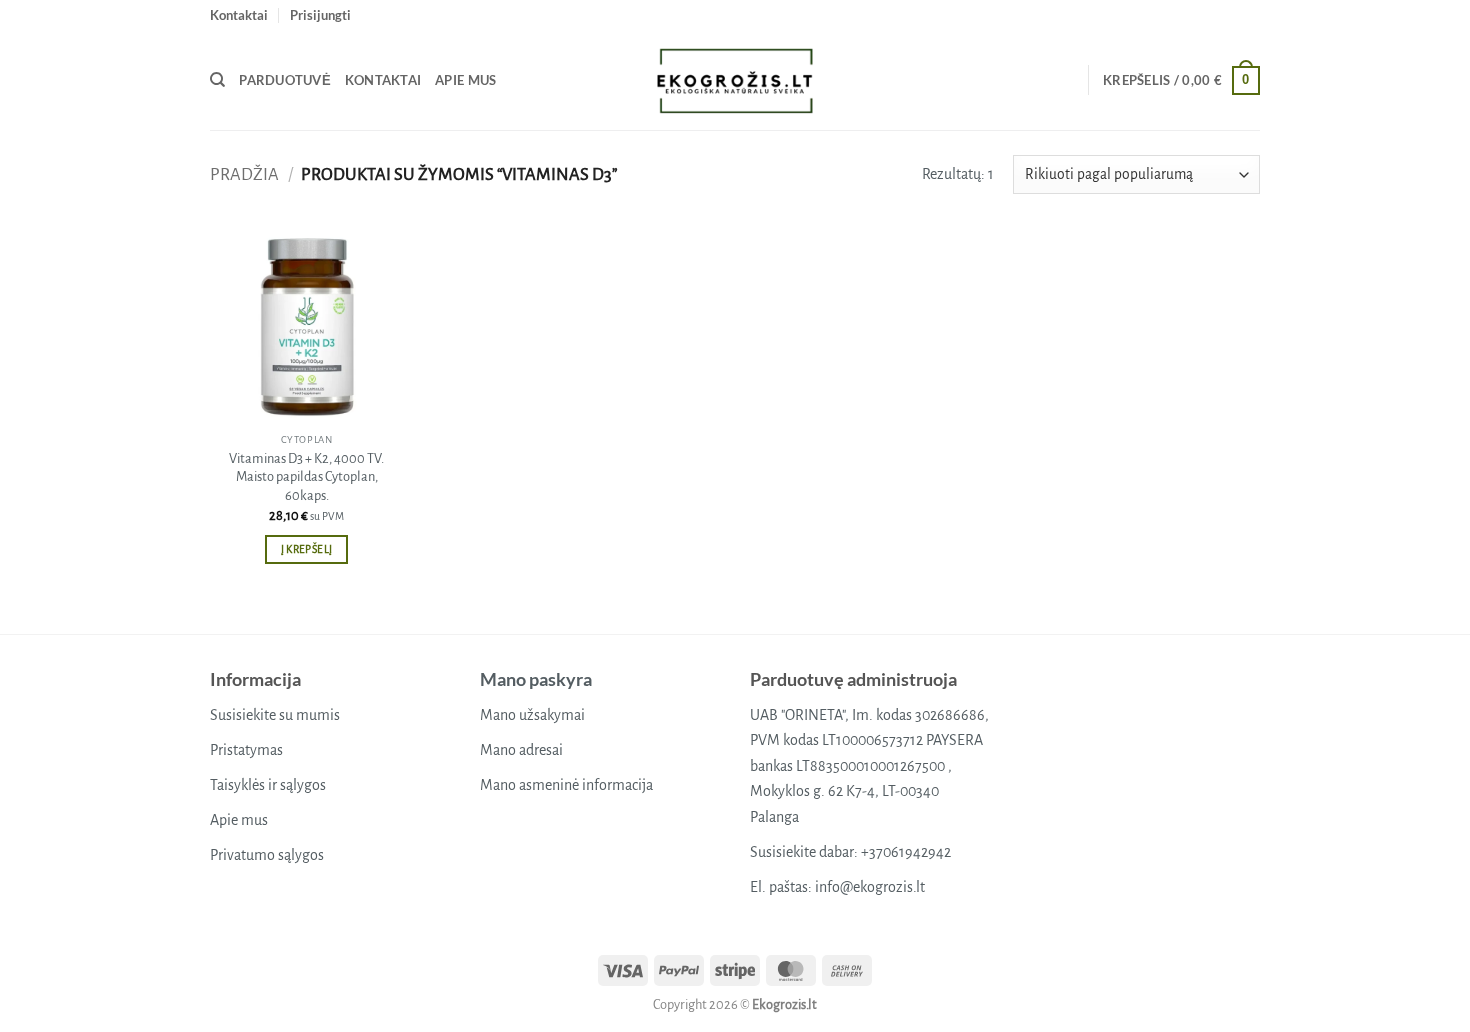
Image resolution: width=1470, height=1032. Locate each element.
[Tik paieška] (217, 80)
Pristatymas (246, 750)
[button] (320, 15)
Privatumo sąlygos (267, 855)
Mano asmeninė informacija (566, 785)
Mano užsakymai (532, 715)
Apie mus (465, 80)
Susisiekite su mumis (275, 715)
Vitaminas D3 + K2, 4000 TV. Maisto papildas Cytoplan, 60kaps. (306, 477)
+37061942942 (906, 852)
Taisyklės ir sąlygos (268, 785)
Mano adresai (521, 750)
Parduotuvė (285, 80)
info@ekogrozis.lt (870, 887)
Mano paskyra (536, 679)
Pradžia (244, 174)
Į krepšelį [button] (306, 549)
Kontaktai (239, 15)
